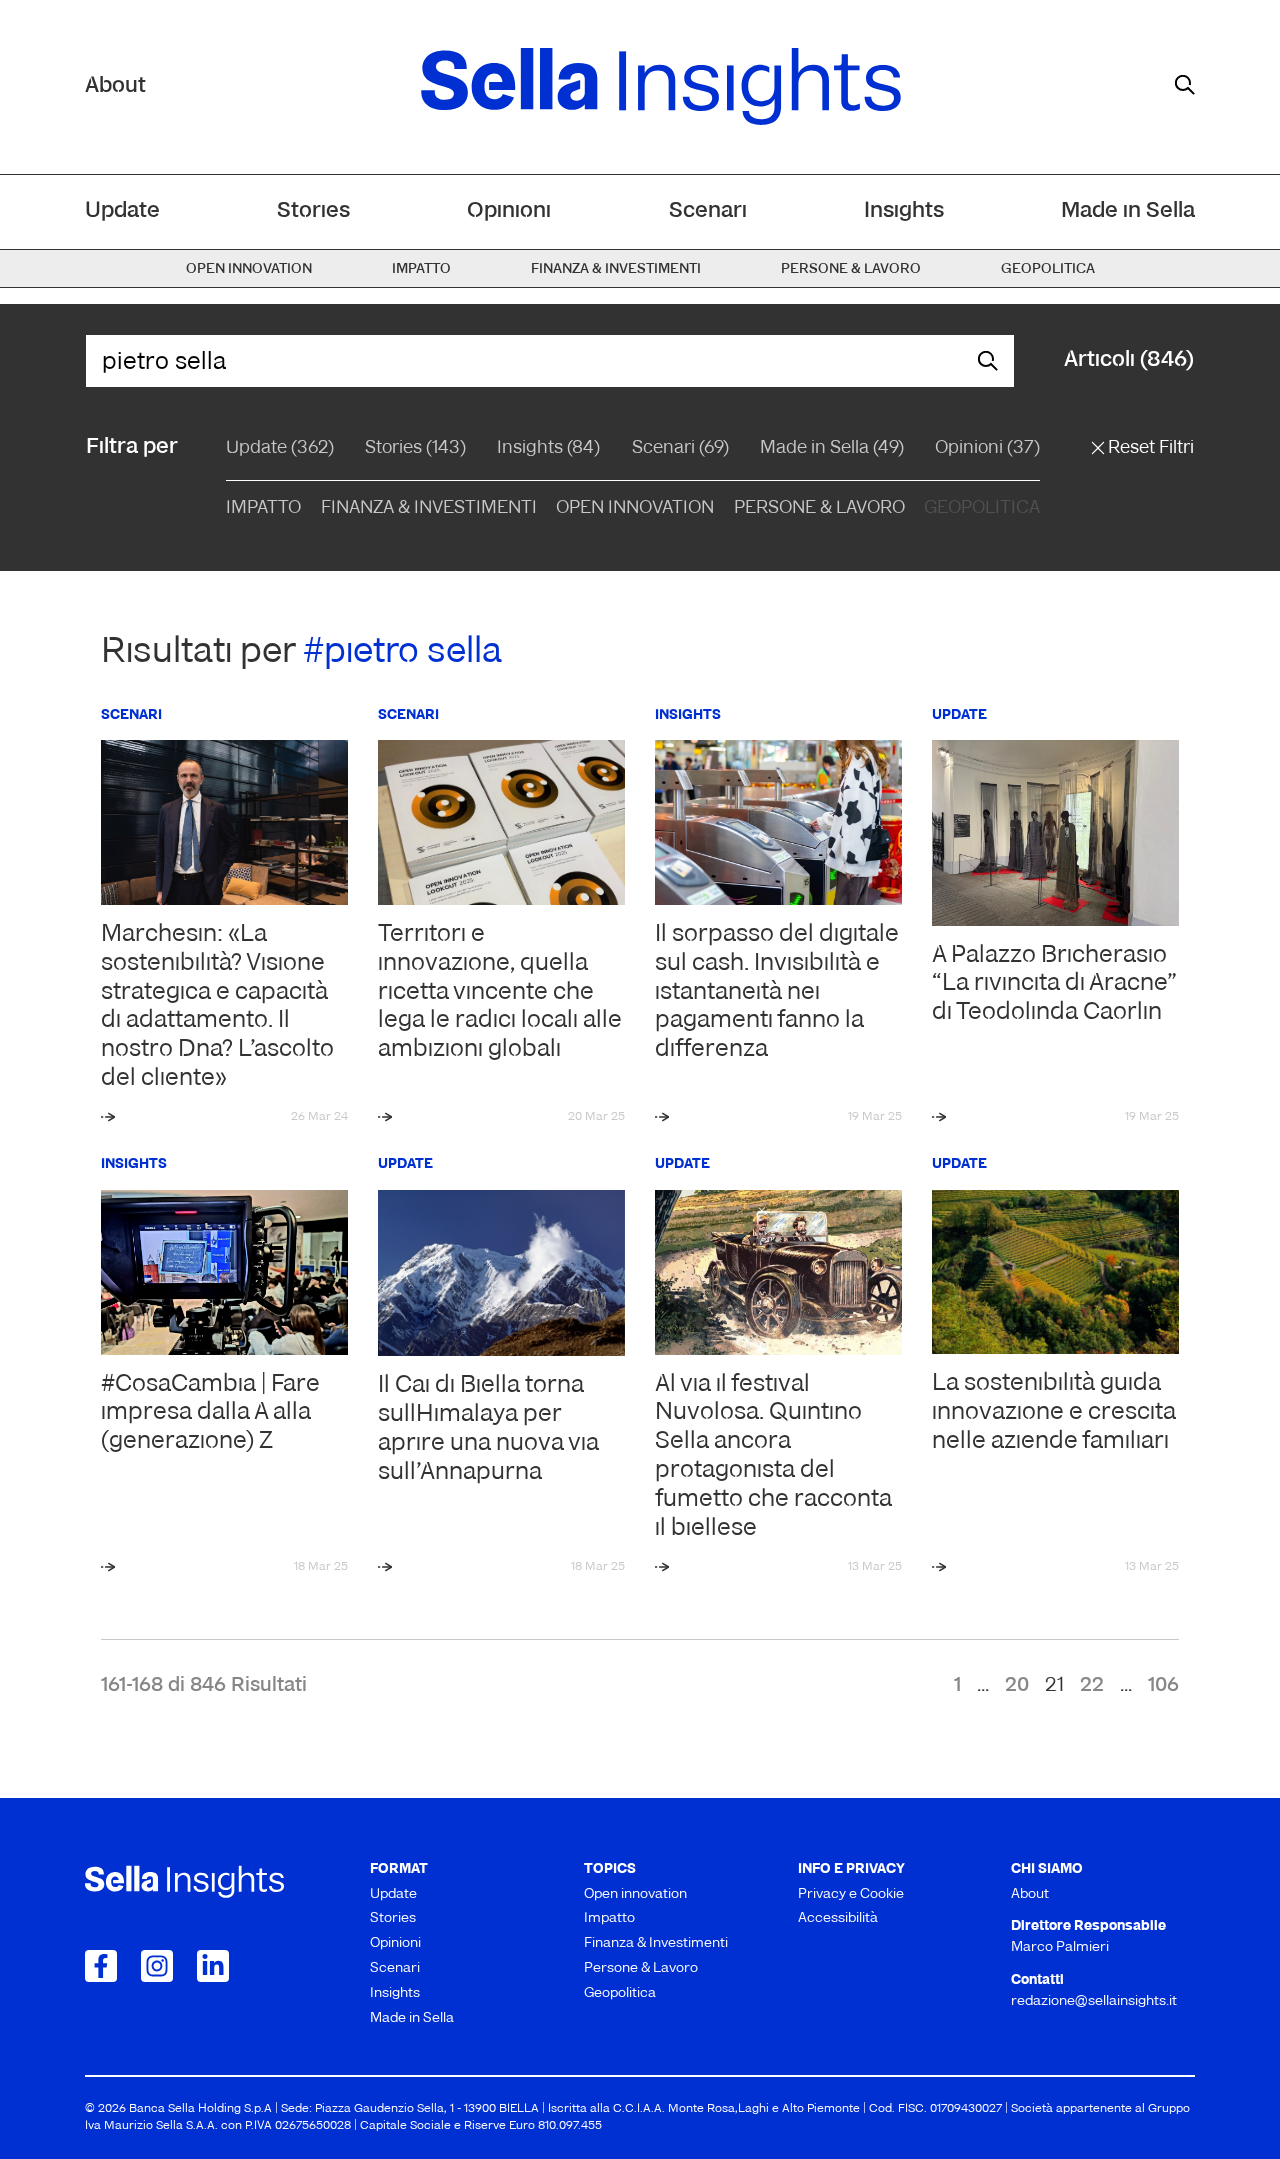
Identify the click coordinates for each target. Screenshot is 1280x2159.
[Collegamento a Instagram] (157, 1966)
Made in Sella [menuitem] (1128, 211)
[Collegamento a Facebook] (101, 1966)
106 (1163, 1686)
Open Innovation (635, 509)
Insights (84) (548, 449)
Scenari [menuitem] (708, 211)
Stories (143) (415, 449)
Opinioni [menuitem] (509, 211)
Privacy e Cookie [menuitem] (851, 1894)
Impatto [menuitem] (421, 269)
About (115, 86)
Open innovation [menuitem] (249, 269)
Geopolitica (982, 509)
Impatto (263, 509)
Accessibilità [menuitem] (838, 1918)
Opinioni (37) (987, 449)
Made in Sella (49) (832, 449)
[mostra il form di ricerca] (1185, 85)
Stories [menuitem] (313, 211)
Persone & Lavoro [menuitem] (851, 269)
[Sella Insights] (661, 87)
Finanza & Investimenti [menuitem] (616, 269)
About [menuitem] (1030, 1894)
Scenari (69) (680, 449)
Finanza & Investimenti (429, 509)
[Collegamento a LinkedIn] (213, 1966)
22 (1092, 1686)
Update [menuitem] (122, 211)
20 (1017, 1686)
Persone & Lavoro (819, 509)
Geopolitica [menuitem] (1048, 269)
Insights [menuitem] (904, 211)
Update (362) (280, 449)
